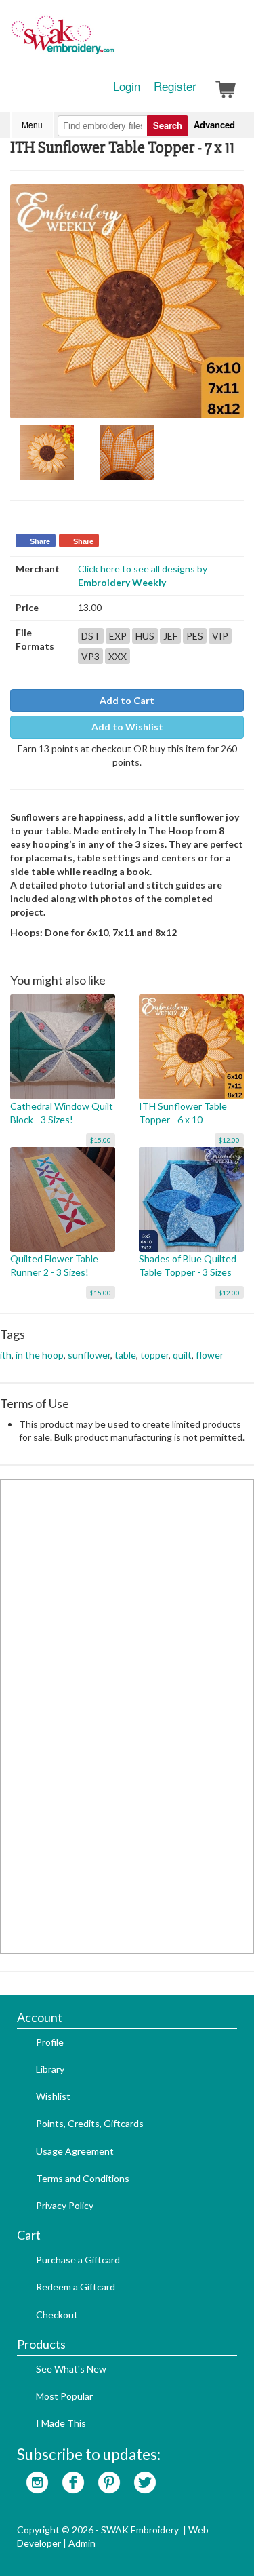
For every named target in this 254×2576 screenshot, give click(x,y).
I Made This (61, 2423)
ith (6, 1355)
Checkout (57, 2315)
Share (40, 541)
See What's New (71, 2369)
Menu (32, 124)
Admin (82, 2543)
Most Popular (64, 2396)
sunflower (89, 1355)
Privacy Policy (65, 2205)
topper (154, 1355)
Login (127, 86)
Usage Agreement (75, 2151)
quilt (182, 1355)
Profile (50, 2042)
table (125, 1355)
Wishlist (53, 2096)
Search (168, 125)
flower (210, 1355)
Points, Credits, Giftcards (90, 2123)
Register (175, 86)
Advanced (214, 124)
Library (50, 2069)
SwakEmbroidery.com (112, 41)
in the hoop (40, 1355)
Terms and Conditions (83, 2178)
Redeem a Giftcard (76, 2287)
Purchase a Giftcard (78, 2260)
